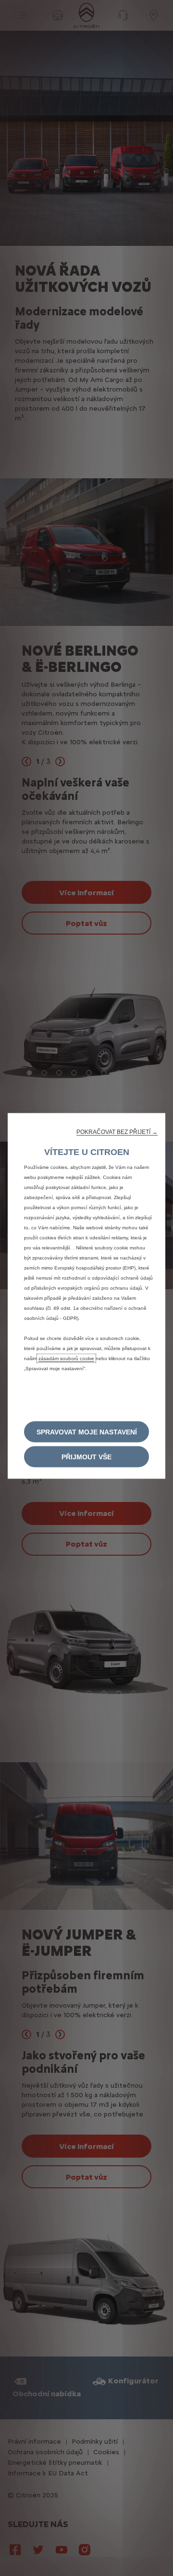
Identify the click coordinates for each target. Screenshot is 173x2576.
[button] (117, 1132)
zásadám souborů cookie (66, 1358)
